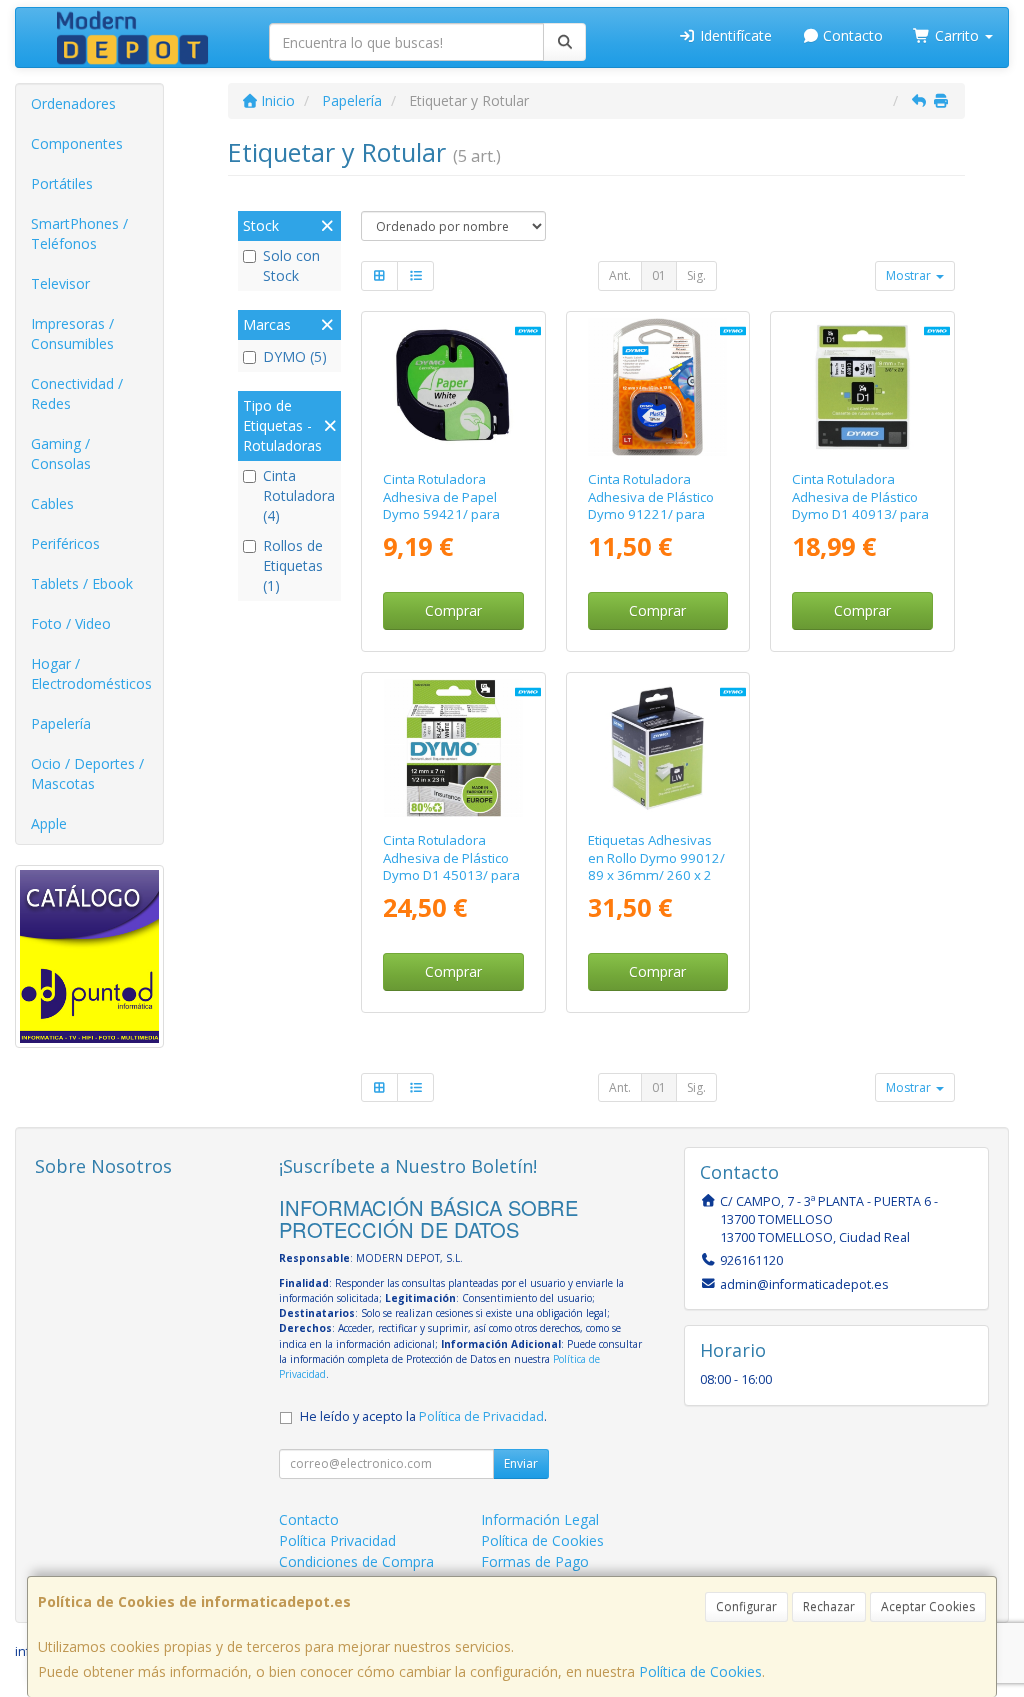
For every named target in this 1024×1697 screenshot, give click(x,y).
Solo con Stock (291, 265)
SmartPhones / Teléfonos (79, 233)
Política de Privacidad (481, 1416)
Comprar (453, 610)
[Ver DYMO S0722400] (657, 748)
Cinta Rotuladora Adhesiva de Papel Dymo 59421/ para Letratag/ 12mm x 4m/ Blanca (441, 513)
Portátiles (62, 183)
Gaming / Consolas (61, 453)
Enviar (521, 1463)
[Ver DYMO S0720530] (453, 748)
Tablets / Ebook (82, 583)
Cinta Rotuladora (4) (299, 495)
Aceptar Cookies (928, 1606)
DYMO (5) (295, 356)
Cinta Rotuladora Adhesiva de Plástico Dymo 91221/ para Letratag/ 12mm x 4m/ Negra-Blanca (651, 513)
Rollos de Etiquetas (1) (293, 565)
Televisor (60, 283)
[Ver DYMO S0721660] (657, 387)
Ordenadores (73, 103)
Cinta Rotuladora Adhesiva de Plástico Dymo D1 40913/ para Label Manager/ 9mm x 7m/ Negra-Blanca (860, 513)
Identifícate (734, 35)
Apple (49, 823)
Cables (52, 503)
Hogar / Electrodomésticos (91, 673)
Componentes (77, 143)
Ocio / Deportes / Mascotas (87, 773)
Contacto (851, 35)
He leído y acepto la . (423, 1416)
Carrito (957, 35)
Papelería (61, 723)
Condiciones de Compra (356, 1561)
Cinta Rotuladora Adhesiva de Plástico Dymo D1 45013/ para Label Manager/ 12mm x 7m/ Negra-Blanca (451, 883)
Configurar (746, 1606)
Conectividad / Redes (77, 393)
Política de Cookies (700, 1671)
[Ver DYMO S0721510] (453, 387)
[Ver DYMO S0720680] (862, 387)
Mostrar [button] (910, 275)
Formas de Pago (535, 1561)
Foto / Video (71, 623)
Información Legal (540, 1519)
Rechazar (829, 1606)
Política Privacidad (337, 1540)
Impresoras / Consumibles (72, 333)
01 (659, 275)
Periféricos (65, 543)
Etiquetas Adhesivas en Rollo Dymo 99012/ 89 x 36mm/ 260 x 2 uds (656, 866)
